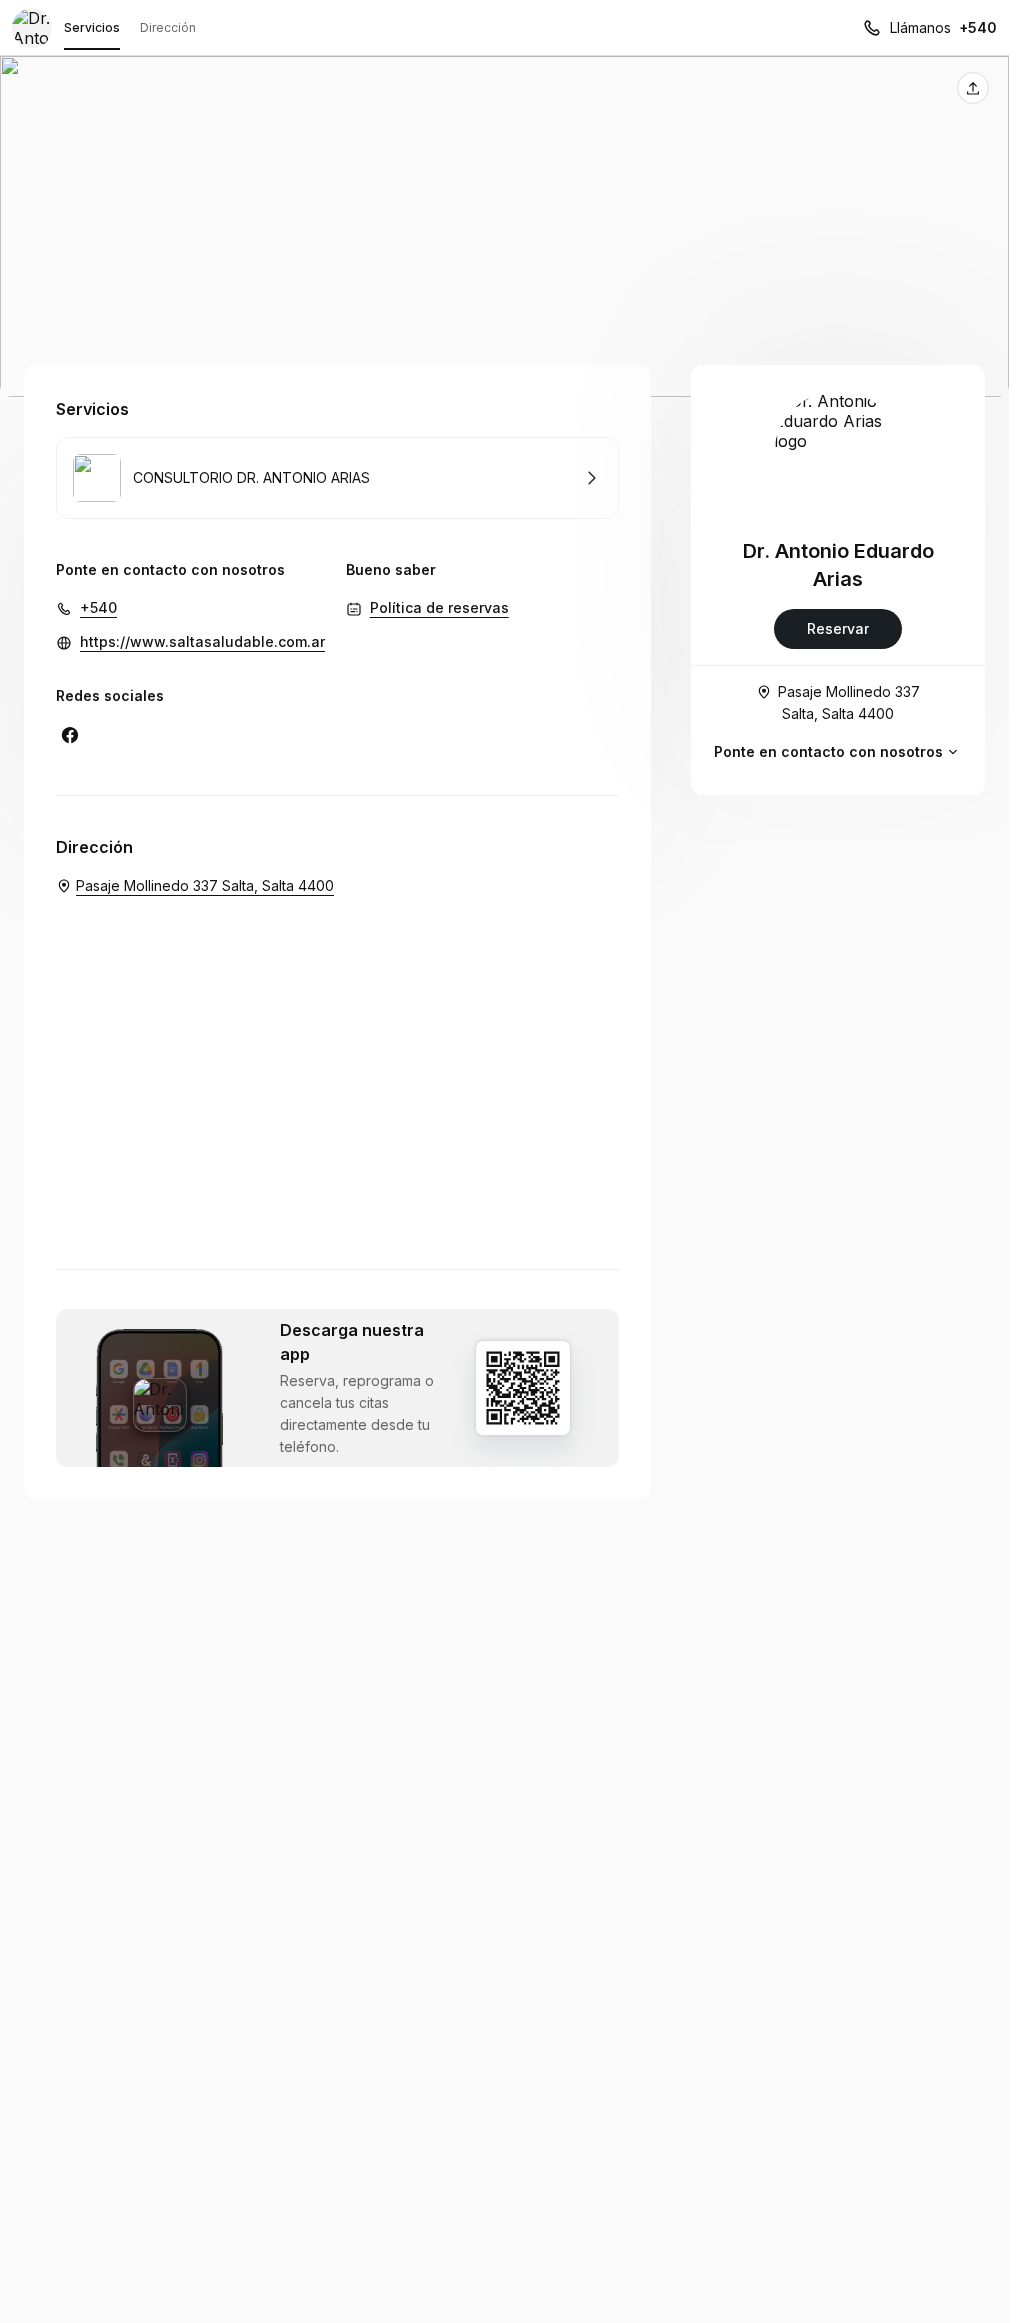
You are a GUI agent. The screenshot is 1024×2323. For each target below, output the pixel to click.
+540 (978, 27)
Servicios (92, 27)
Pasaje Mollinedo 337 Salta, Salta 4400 (849, 702)
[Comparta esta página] (973, 88)
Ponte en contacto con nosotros (828, 751)
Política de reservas (439, 607)
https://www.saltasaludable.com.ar (202, 641)
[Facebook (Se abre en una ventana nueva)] (70, 735)
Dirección (168, 27)
